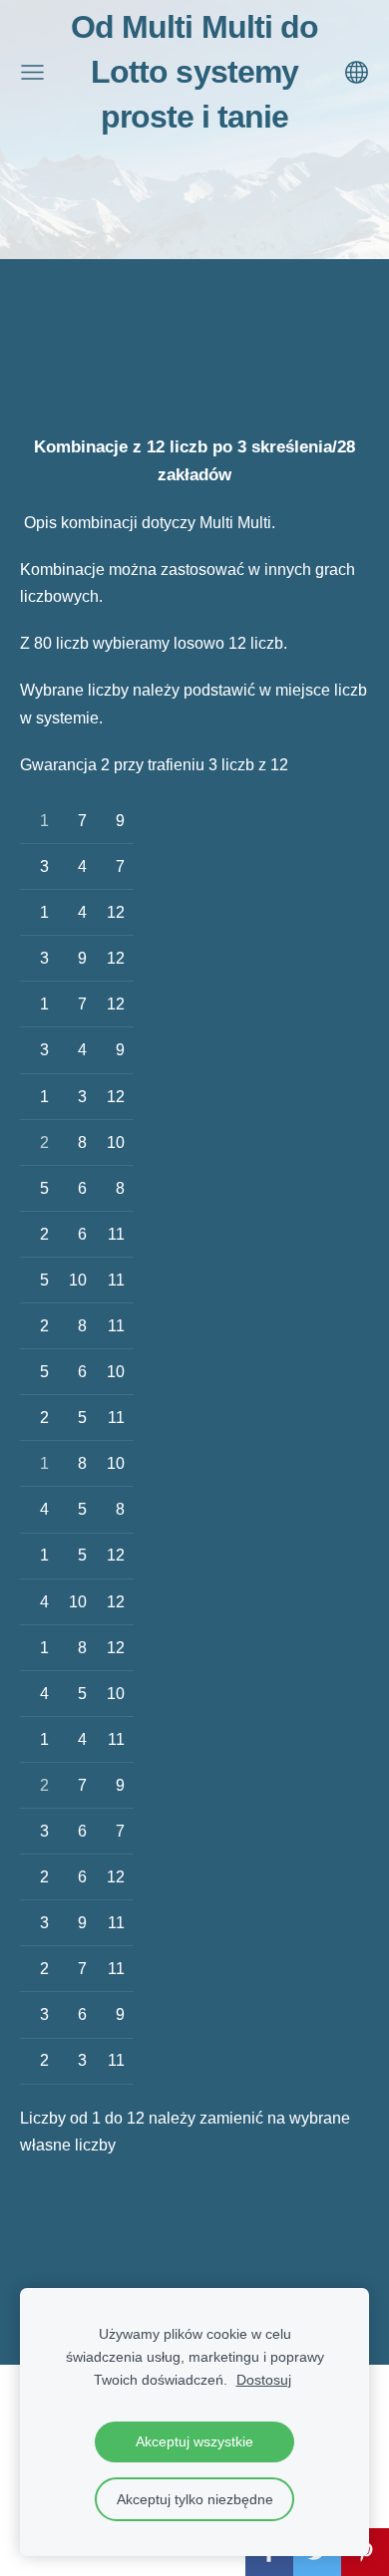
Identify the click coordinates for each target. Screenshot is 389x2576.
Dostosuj (264, 2380)
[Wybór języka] (357, 72)
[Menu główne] (32, 72)
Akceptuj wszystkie (194, 2441)
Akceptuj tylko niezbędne (195, 2499)
